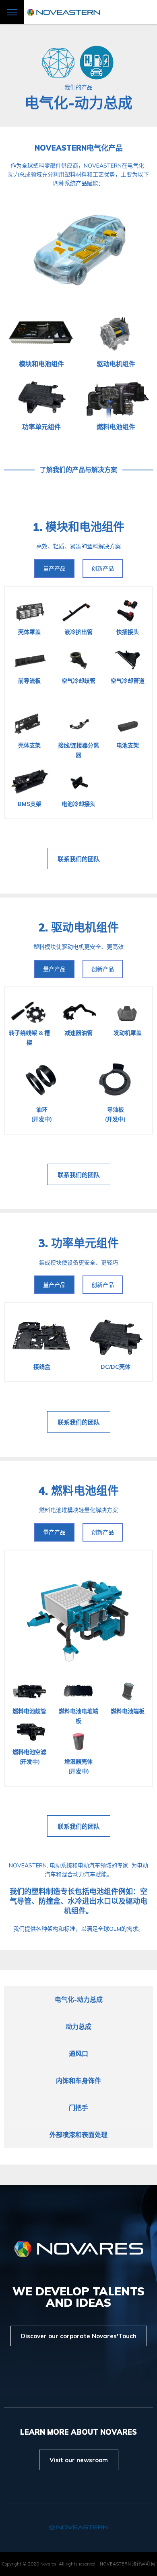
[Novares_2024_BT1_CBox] (29, 783)
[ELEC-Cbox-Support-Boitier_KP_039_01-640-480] (29, 725)
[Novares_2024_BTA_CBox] (42, 1337)
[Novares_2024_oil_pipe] (78, 1012)
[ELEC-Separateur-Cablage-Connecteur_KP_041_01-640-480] (78, 725)
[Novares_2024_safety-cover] (128, 1012)
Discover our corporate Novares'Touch (79, 2336)
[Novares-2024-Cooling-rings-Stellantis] (42, 1080)
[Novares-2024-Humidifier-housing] (128, 1691)
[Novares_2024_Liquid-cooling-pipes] (78, 612)
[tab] (54, 568)
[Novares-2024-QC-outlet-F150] (128, 612)
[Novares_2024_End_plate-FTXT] (78, 1691)
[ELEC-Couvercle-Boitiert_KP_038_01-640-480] (29, 612)
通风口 (78, 2054)
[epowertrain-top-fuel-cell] (116, 397)
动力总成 (78, 2026)
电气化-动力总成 (79, 1999)
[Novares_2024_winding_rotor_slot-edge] (29, 1012)
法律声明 (141, 2564)
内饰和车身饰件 (78, 2081)
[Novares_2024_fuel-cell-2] (78, 1614)
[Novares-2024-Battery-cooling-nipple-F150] (78, 783)
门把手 (78, 2108)
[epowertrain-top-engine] (116, 334)
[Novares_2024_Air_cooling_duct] (128, 660)
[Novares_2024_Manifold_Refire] (29, 1732)
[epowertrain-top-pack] (41, 334)
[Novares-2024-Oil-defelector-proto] (115, 1080)
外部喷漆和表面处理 (78, 2135)
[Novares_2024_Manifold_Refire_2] (29, 1691)
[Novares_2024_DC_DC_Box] (41, 397)
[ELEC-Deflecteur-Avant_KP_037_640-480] (29, 660)
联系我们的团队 (79, 859)
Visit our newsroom (79, 2460)
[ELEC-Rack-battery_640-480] (128, 725)
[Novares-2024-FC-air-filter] (78, 1741)
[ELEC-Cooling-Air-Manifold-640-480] (78, 660)
